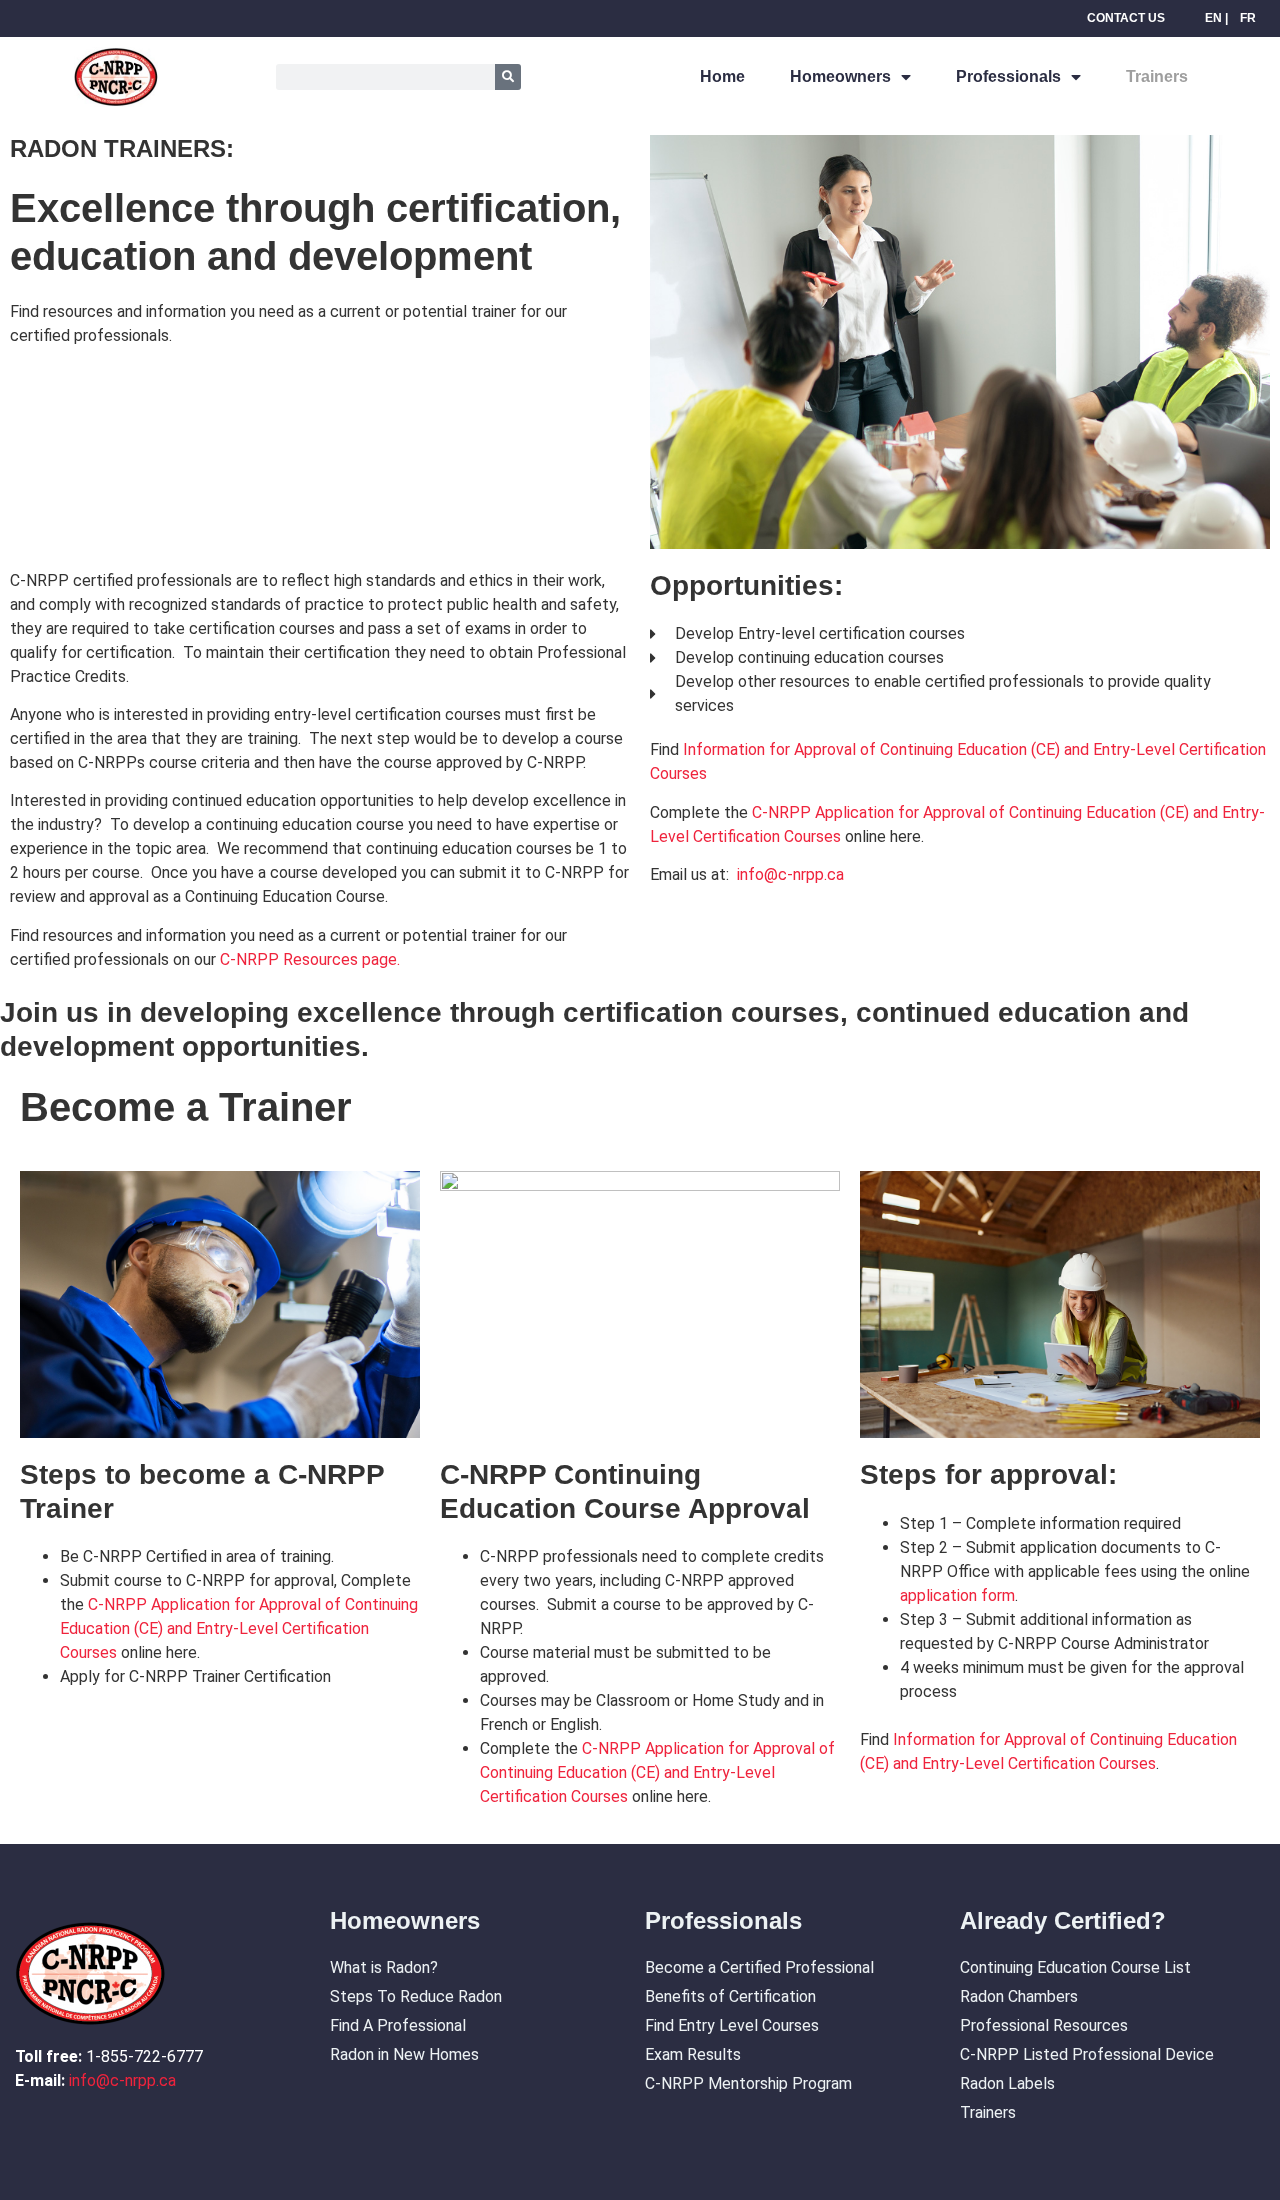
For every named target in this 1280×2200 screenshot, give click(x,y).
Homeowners (840, 76)
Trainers (1157, 76)
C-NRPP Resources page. (310, 959)
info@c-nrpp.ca (790, 874)
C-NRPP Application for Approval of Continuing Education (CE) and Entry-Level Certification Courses (239, 1628)
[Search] (508, 77)
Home (722, 76)
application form (957, 1595)
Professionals (1008, 76)
